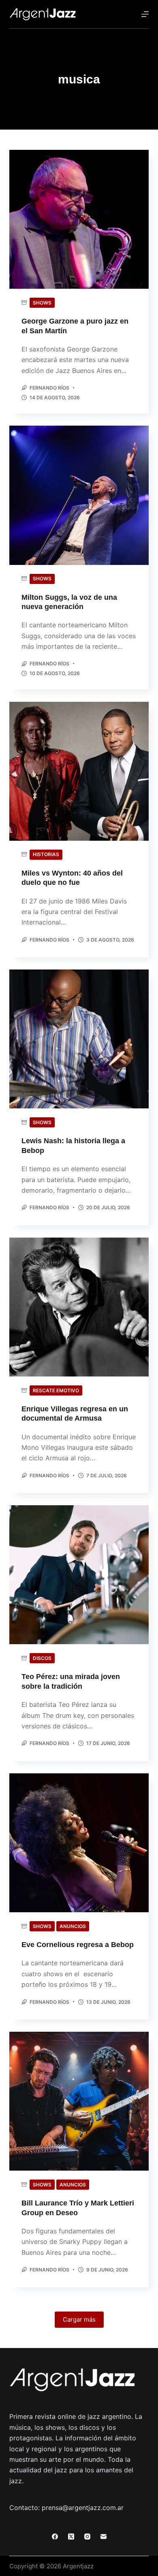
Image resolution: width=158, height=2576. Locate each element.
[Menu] (145, 14)
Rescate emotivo (56, 1390)
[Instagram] (87, 2537)
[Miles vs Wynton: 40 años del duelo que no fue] (79, 771)
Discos (42, 1658)
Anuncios (73, 1926)
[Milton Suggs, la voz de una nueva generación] (79, 495)
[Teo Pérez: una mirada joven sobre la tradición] (79, 1575)
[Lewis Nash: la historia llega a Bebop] (79, 1039)
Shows (42, 303)
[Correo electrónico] (104, 2537)
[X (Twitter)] (71, 2537)
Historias (46, 854)
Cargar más (79, 2319)
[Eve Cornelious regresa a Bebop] (79, 1843)
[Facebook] (55, 2537)
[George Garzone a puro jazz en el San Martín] (79, 219)
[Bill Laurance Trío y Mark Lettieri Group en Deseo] (79, 2101)
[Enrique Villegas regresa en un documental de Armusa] (79, 1307)
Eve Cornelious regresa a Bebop (78, 1945)
